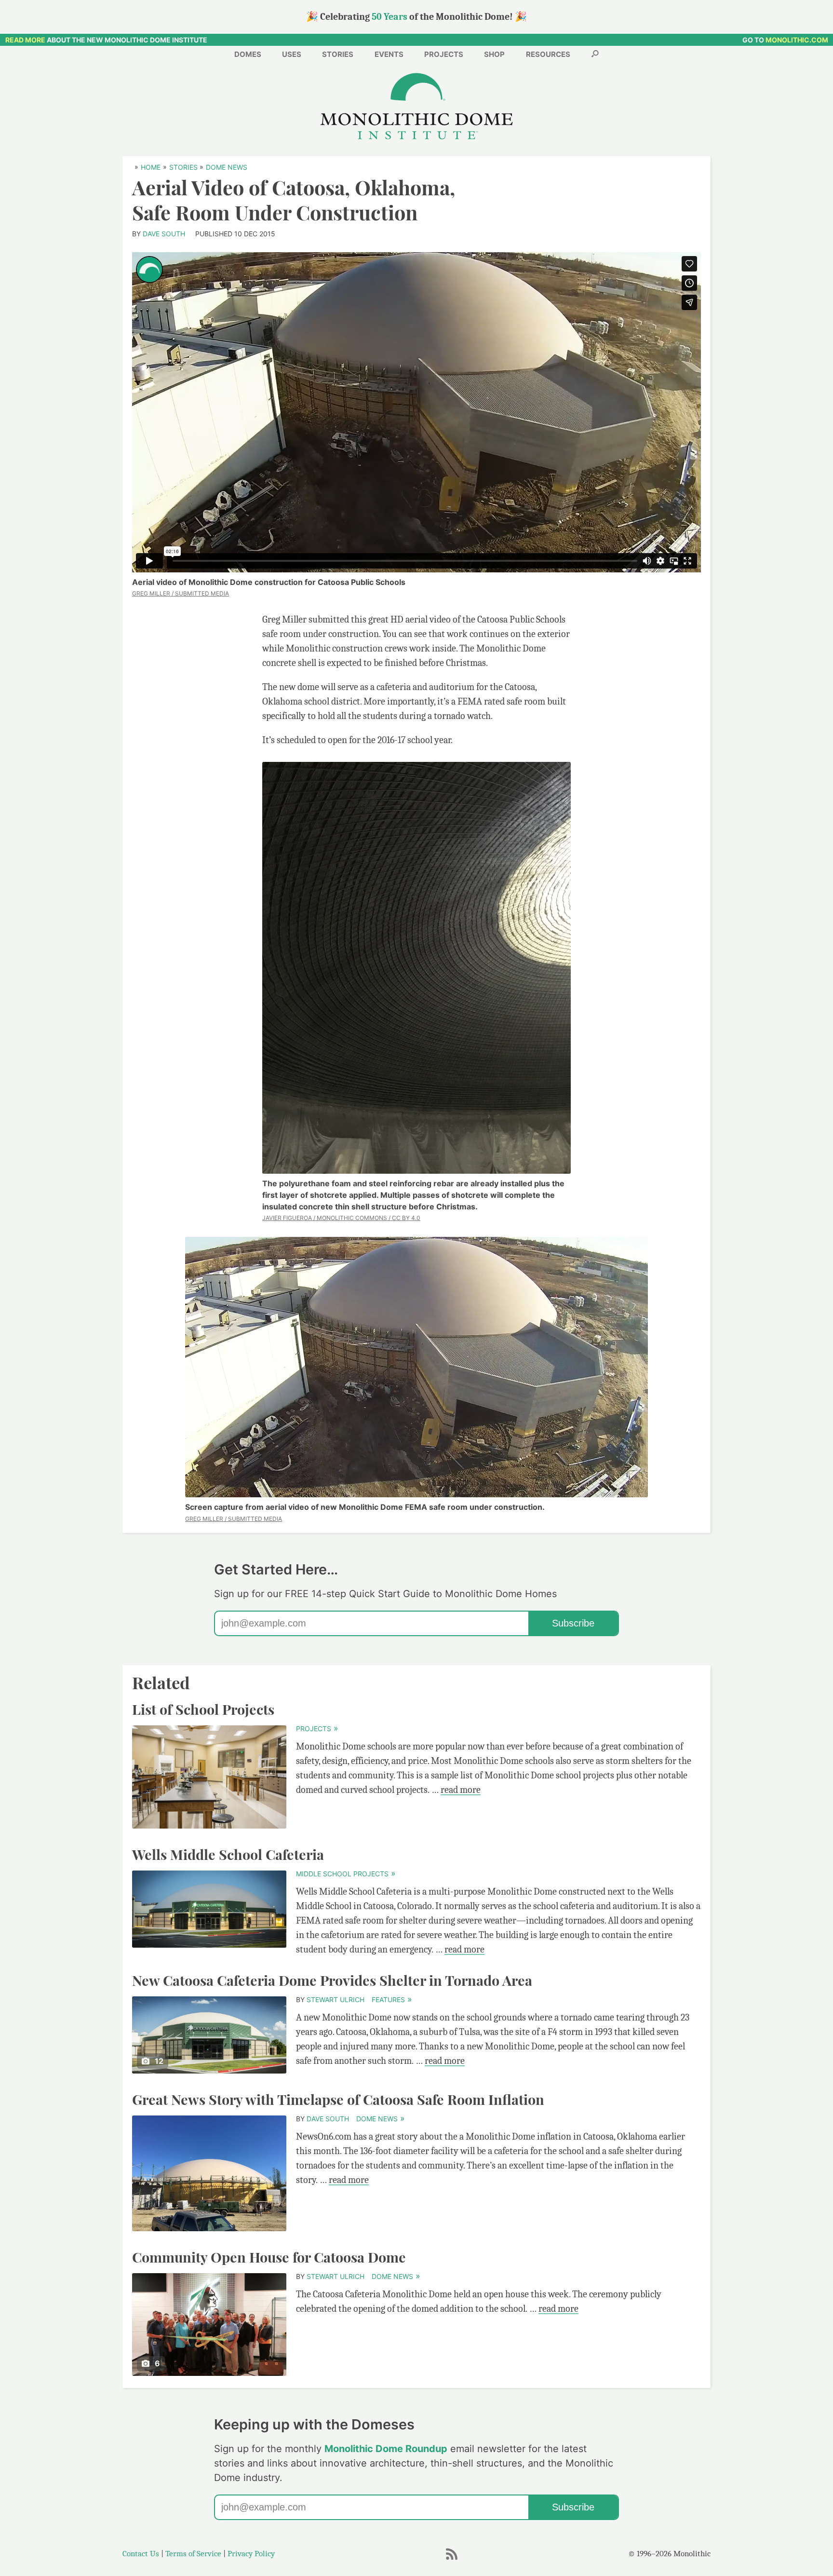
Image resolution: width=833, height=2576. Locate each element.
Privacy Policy (251, 2554)
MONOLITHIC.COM (797, 40)
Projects (317, 1729)
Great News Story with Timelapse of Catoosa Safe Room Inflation (338, 2099)
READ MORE (25, 40)
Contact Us (141, 2554)
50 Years (390, 17)
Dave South (164, 234)
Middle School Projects (345, 1874)
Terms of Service (193, 2554)
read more (461, 1790)
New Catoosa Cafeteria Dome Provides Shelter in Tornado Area (332, 1980)
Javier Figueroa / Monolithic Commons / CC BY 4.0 (341, 1218)
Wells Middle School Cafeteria (228, 1854)
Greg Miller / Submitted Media (181, 593)
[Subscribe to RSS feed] (451, 2559)
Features (391, 2000)
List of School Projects (203, 1709)
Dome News (380, 2119)
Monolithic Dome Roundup (386, 2449)
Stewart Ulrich (336, 2000)
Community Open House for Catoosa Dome (269, 2257)
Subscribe (573, 1623)
